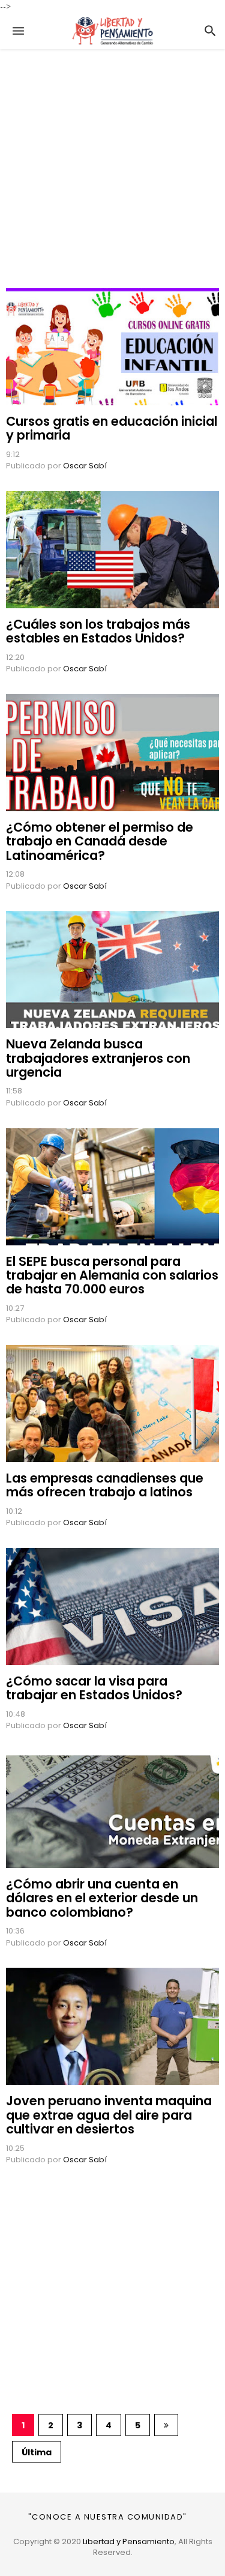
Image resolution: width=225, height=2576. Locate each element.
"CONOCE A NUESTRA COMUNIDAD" (108, 2517)
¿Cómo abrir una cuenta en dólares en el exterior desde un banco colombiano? (102, 1898)
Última (37, 2452)
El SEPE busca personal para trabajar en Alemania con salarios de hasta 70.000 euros (112, 1275)
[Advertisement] (112, 162)
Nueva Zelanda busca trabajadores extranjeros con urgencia (98, 1058)
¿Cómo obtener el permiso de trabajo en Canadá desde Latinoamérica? (100, 841)
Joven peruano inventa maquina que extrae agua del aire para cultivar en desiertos (109, 2115)
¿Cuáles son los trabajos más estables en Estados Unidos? (98, 631)
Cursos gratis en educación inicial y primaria (112, 428)
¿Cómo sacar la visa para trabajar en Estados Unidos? (94, 1688)
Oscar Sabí (85, 466)
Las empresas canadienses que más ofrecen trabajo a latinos (105, 1485)
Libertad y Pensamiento (129, 2541)
